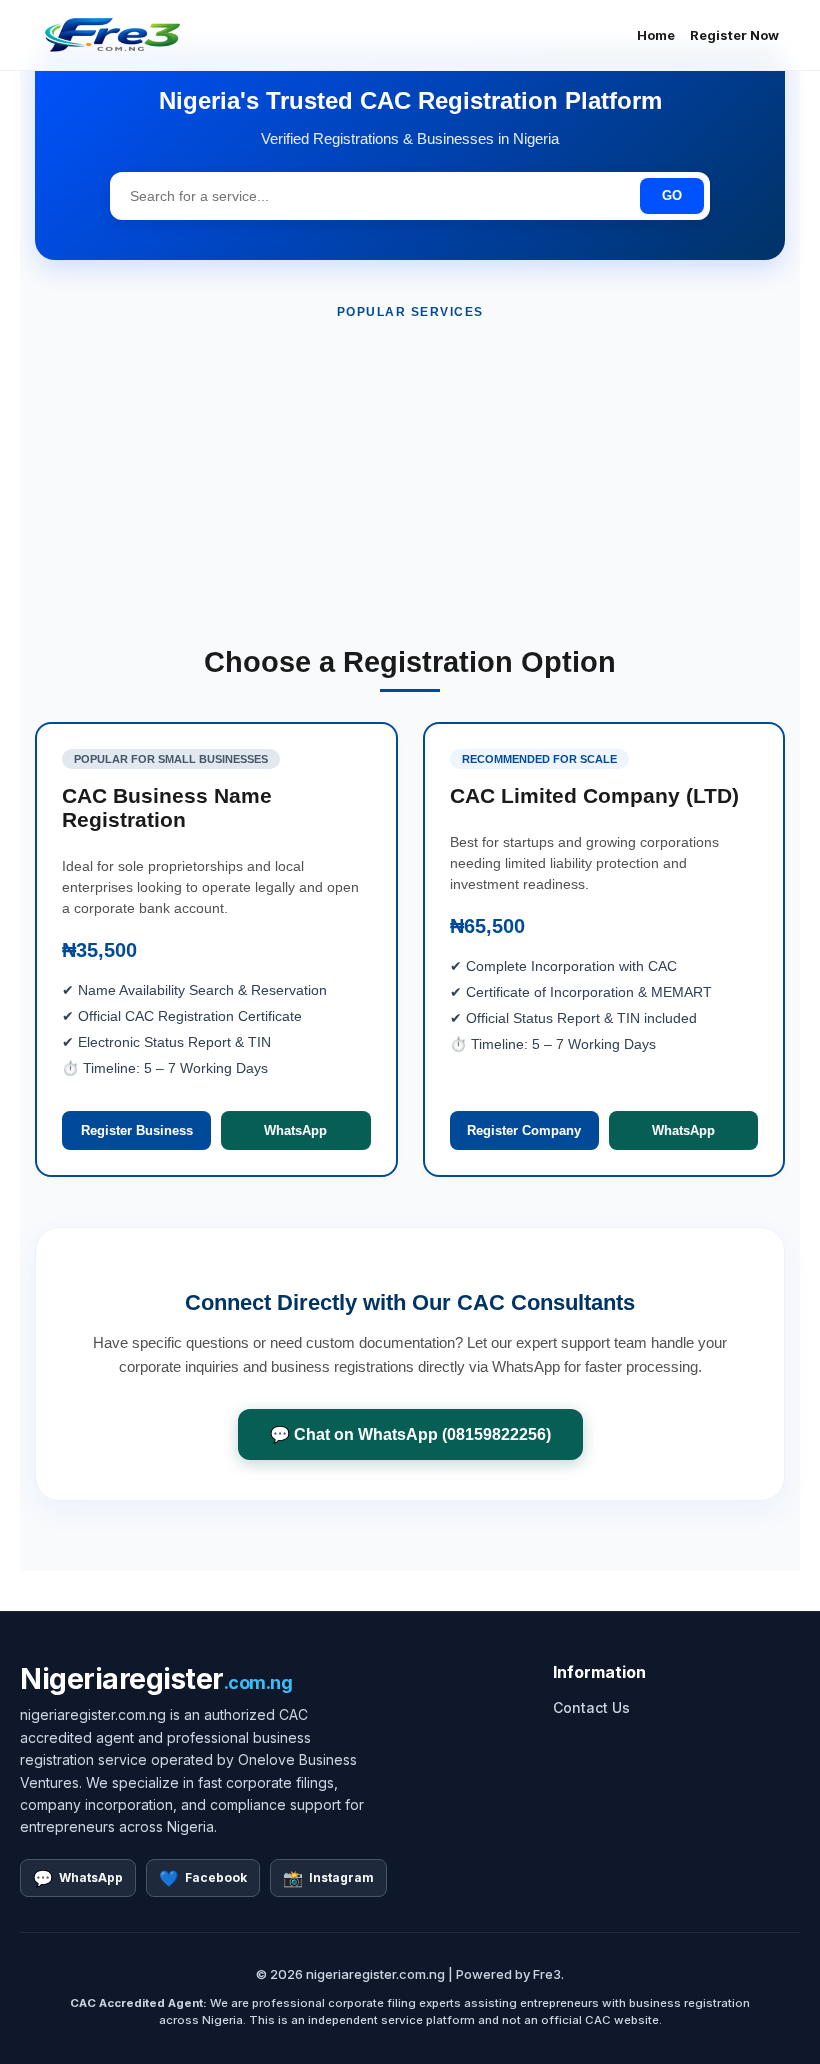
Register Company (524, 1130)
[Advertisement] (410, 483)
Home (656, 35)
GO (672, 195)
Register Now (734, 35)
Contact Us (591, 1707)
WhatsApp (295, 1130)
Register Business (137, 1130)
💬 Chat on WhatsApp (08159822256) (410, 1434)
